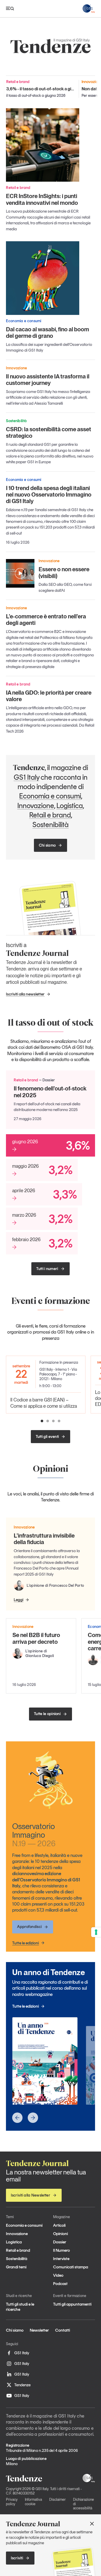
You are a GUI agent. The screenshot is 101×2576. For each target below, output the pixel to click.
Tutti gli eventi (47, 1437)
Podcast (60, 2284)
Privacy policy (12, 2502)
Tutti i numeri (47, 1269)
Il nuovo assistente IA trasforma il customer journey (48, 380)
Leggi (19, 1600)
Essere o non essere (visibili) (64, 572)
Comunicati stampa (71, 2267)
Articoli (59, 2225)
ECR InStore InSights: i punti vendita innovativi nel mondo (42, 199)
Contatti (63, 2330)
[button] (42, 1421)
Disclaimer (57, 2499)
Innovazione (36, 805)
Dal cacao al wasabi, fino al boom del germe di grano (48, 332)
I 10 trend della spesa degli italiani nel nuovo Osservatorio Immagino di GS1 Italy (49, 495)
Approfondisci (29, 1927)
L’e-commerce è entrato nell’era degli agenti (46, 620)
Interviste (61, 2259)
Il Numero (62, 2250)
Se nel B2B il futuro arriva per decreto (36, 1638)
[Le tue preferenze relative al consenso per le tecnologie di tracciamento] (96, 1932)
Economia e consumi (50, 796)
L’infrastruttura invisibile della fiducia (44, 1539)
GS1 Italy (27, 777)
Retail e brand (50, 815)
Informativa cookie (33, 2502)
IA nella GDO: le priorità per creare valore (49, 696)
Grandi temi (16, 2267)
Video (58, 2275)
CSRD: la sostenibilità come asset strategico (49, 432)
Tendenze (22, 2385)
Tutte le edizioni (26, 1943)
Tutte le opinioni (47, 1714)
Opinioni (60, 2234)
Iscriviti (17, 2558)
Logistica (70, 805)
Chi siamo (47, 845)
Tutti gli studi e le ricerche (20, 2307)
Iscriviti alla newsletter (25, 994)
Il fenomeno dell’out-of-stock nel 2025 (50, 1092)
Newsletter (39, 2330)
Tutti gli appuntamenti (72, 2304)
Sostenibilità (51, 824)
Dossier (60, 2242)
